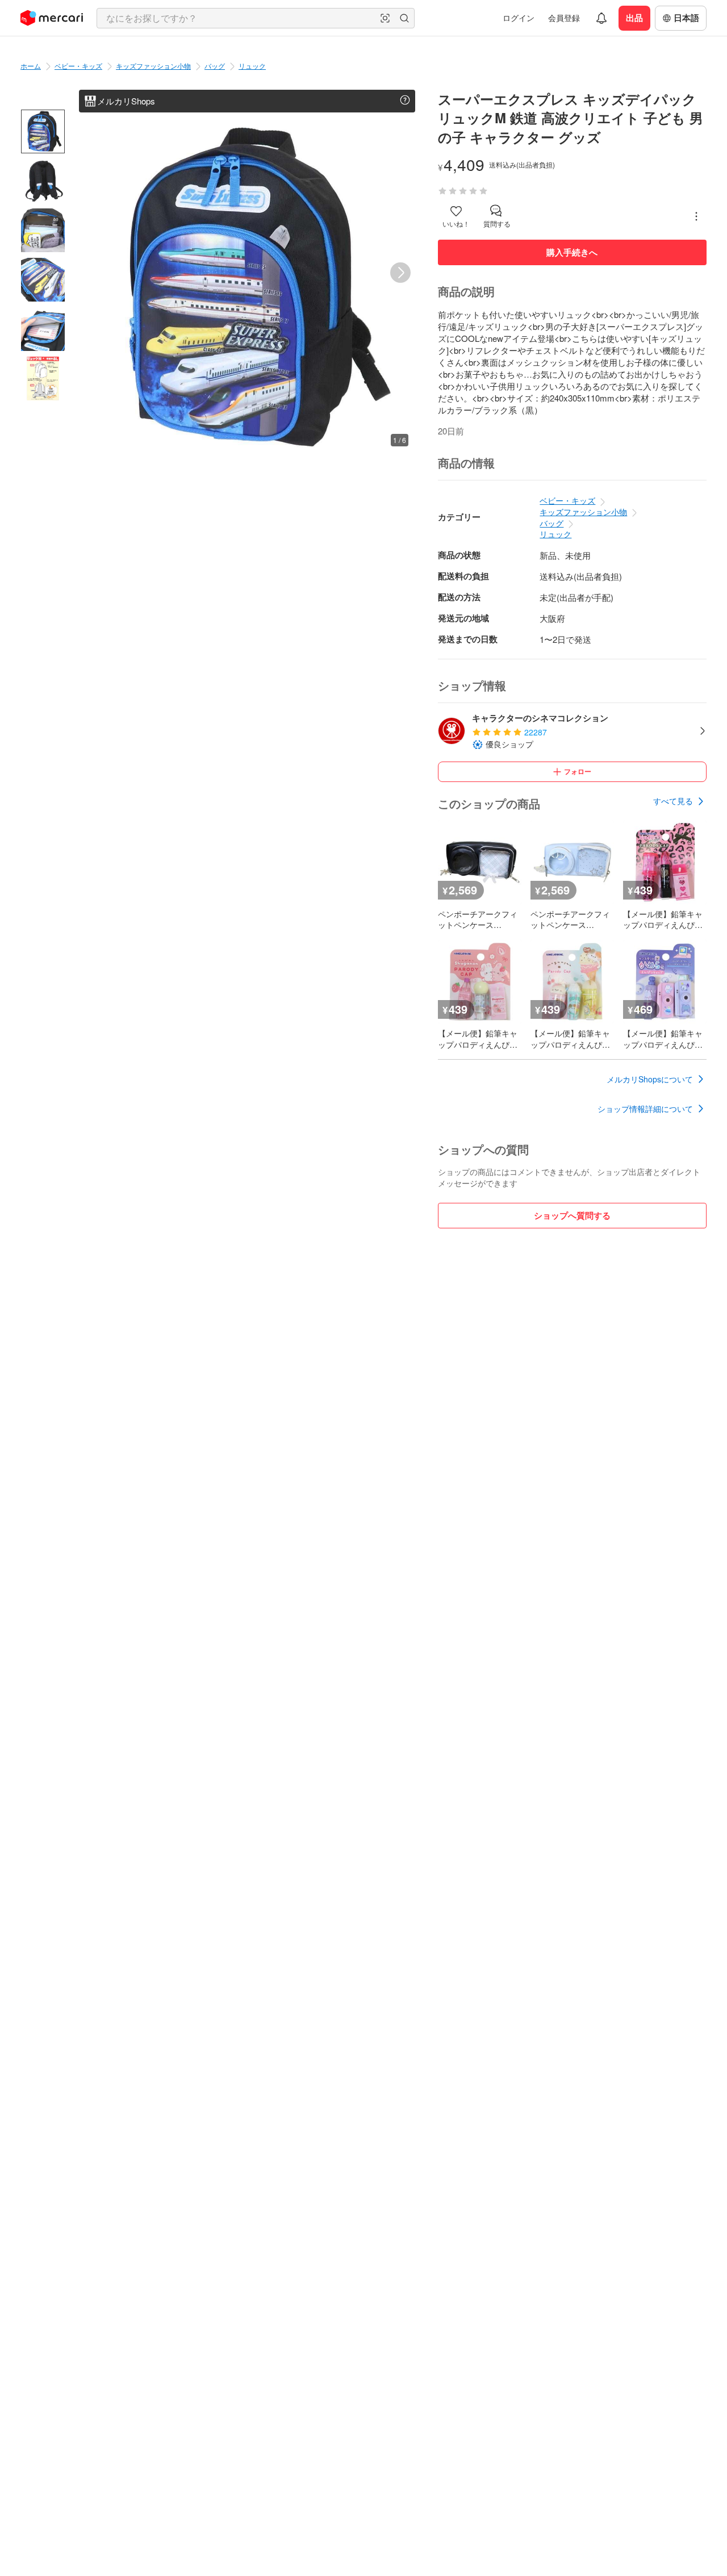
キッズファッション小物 (153, 66)
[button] (385, 18)
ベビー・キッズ (78, 66)
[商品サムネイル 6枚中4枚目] (43, 280)
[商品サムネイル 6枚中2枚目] (43, 181)
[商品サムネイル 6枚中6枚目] (43, 379)
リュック (252, 66)
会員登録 (564, 18)
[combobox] (256, 18)
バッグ (215, 66)
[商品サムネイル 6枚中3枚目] (43, 230)
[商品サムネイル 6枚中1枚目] (43, 131)
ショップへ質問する (572, 1215)
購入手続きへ (572, 252)
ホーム (31, 66)
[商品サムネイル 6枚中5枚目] (43, 329)
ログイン (519, 18)
